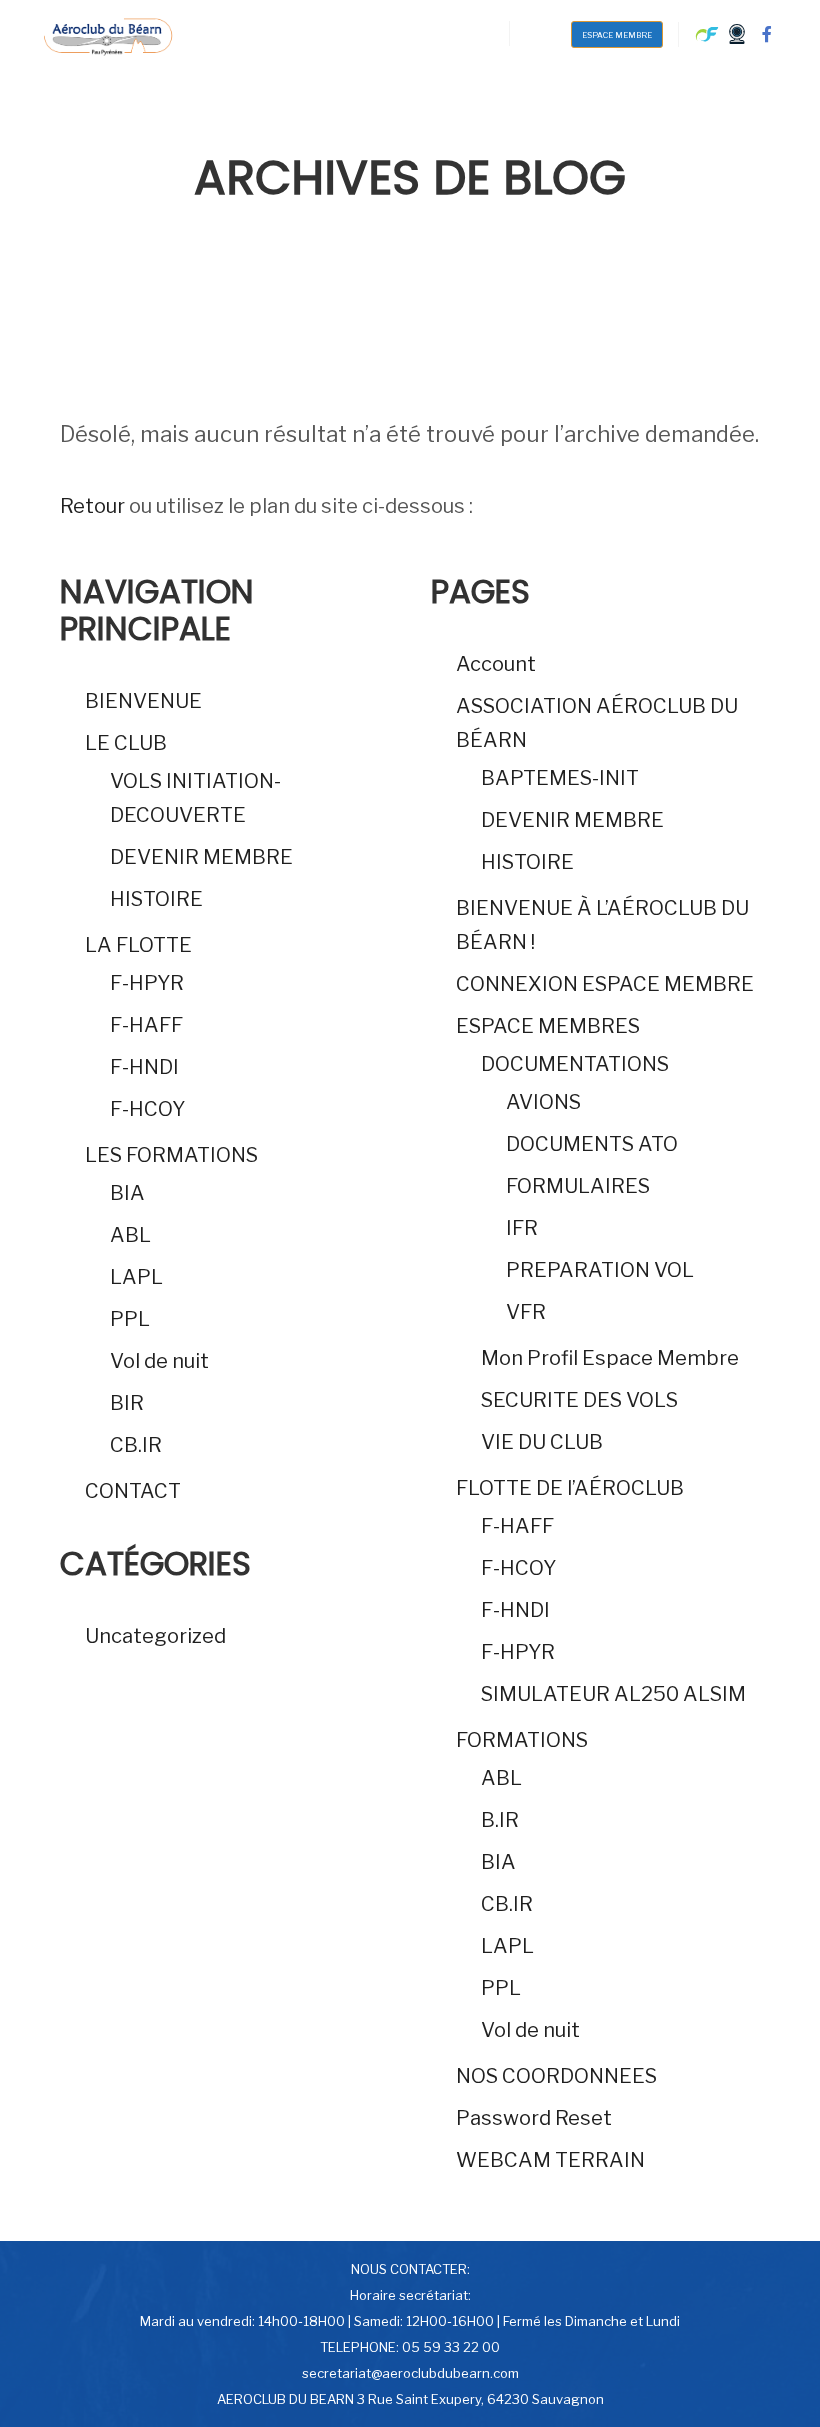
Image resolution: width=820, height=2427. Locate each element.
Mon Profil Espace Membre (610, 1358)
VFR (526, 1312)
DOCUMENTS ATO (592, 1144)
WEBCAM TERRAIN (550, 2160)
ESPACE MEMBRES (548, 1026)
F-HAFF (146, 1025)
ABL (130, 1235)
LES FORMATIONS (171, 1155)
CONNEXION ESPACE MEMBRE (605, 984)
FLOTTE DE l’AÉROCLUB (570, 1488)
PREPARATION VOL (600, 1270)
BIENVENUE (143, 701)
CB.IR (136, 1445)
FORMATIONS (522, 1740)
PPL (130, 1319)
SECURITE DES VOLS (579, 1400)
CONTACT (133, 1491)
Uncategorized (155, 1636)
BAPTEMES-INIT (560, 778)
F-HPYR (147, 983)
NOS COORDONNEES (556, 2076)
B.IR (500, 1820)
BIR (127, 1403)
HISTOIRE (156, 899)
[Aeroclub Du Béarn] (107, 34)
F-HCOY (147, 1109)
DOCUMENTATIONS (575, 1064)
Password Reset (534, 2118)
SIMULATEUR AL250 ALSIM (613, 1694)
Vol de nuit (159, 1361)
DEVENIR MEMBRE (201, 857)
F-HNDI (144, 1067)
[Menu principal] (543, 33)
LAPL (136, 1277)
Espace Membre (617, 35)
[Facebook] (767, 34)
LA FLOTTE (138, 945)
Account (496, 664)
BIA (127, 1193)
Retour (92, 506)
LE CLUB (126, 743)
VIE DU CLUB (542, 1442)
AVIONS (543, 1102)
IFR (522, 1228)
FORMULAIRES (578, 1186)
